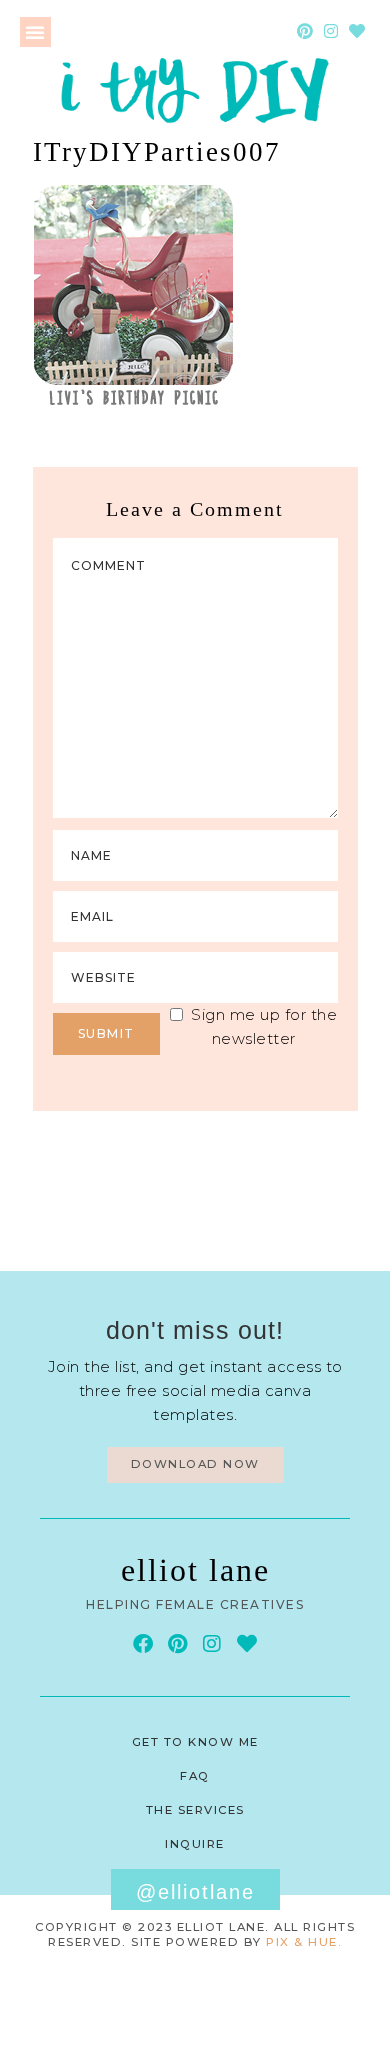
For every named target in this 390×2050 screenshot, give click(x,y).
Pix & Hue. (304, 1942)
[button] (35, 32)
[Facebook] (143, 1644)
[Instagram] (331, 31)
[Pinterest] (305, 31)
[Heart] (357, 31)
